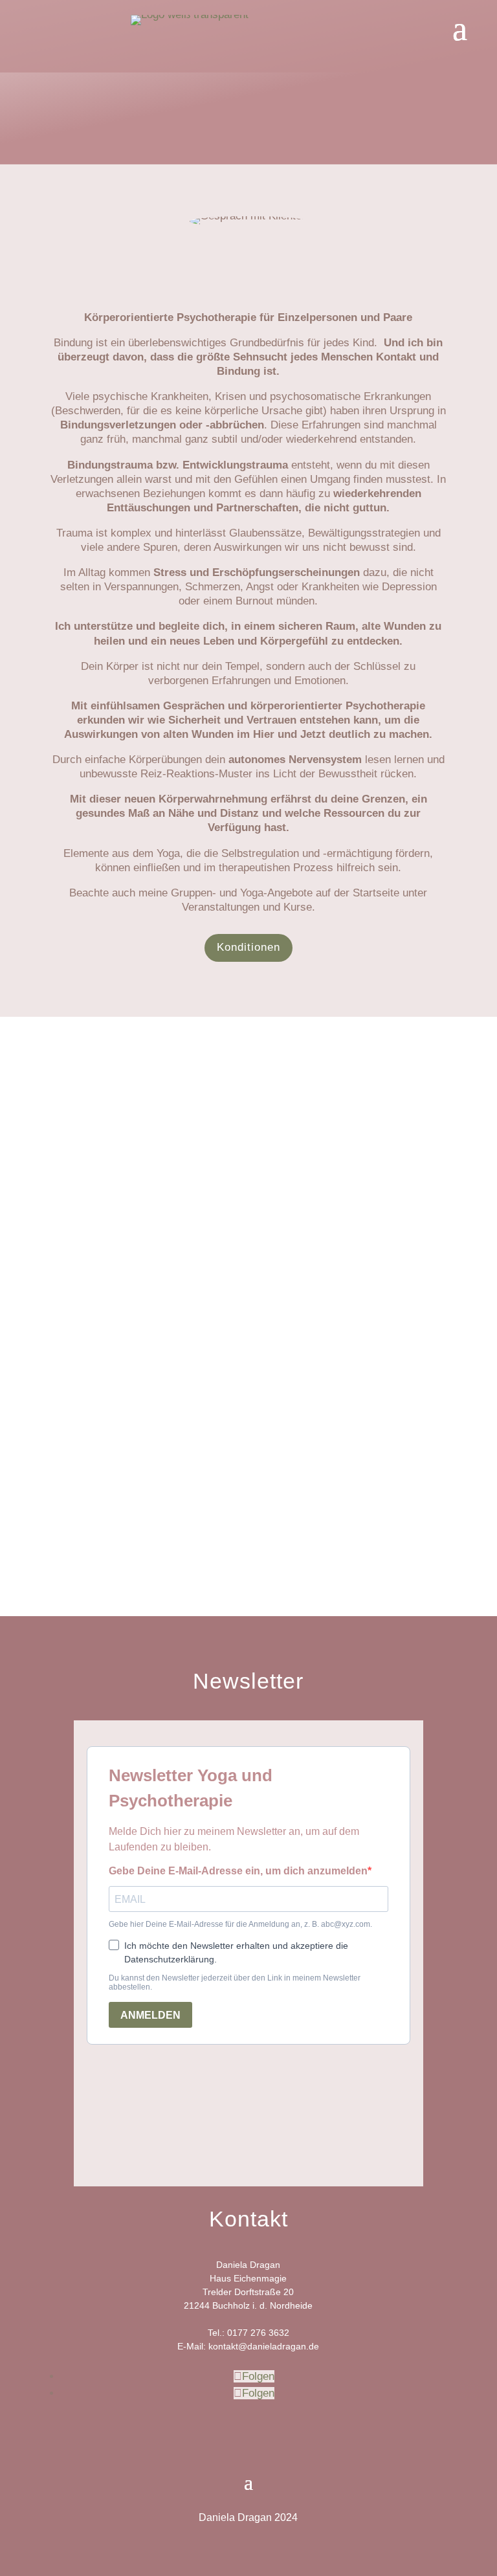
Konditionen (248, 947)
